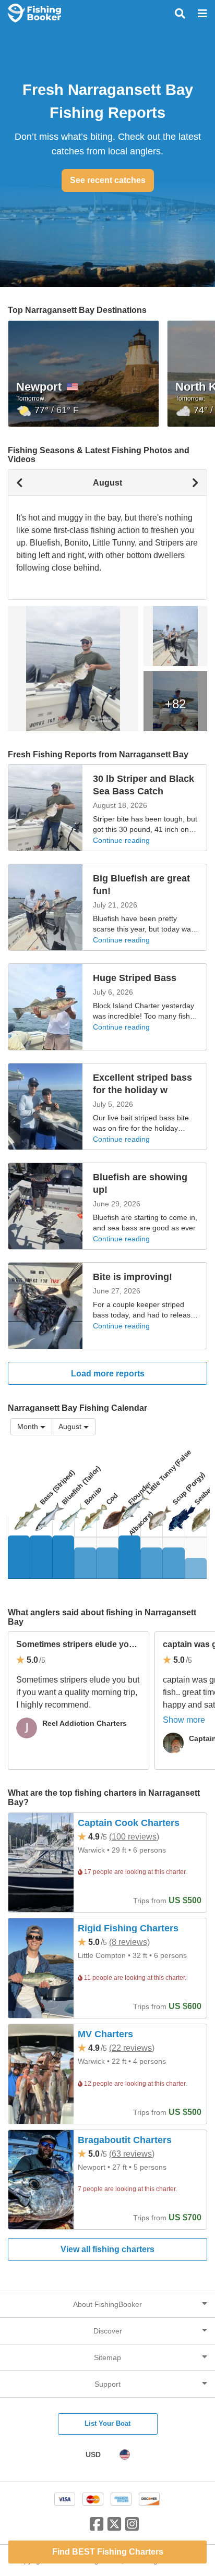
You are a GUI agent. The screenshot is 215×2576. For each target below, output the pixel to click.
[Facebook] (97, 2528)
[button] (74, 1427)
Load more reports (108, 1374)
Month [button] (28, 1426)
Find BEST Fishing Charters (108, 2552)
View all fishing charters (107, 2249)
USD (93, 2454)
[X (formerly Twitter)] (114, 2528)
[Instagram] (132, 2528)
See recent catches (108, 180)
